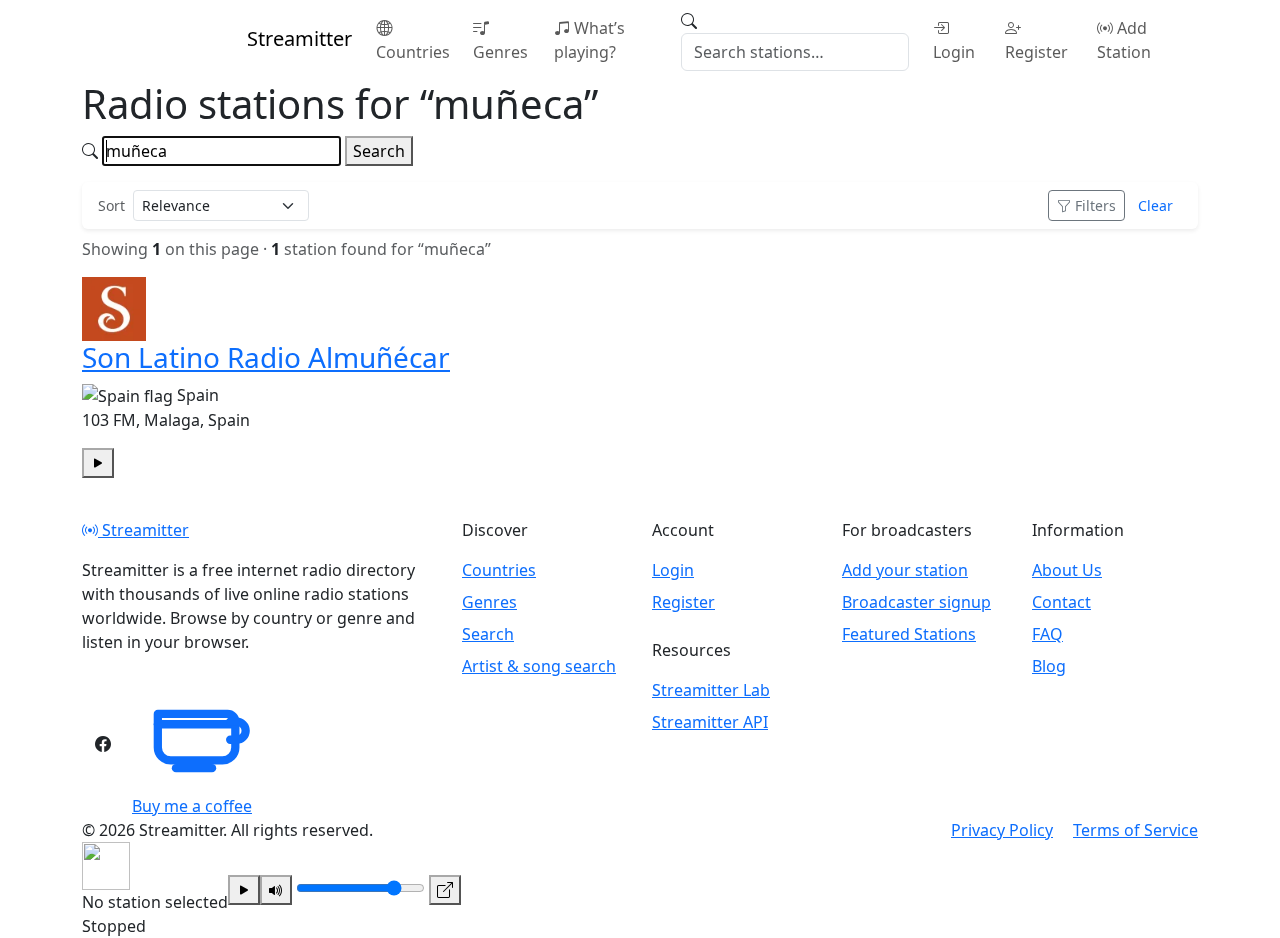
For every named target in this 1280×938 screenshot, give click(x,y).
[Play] (244, 890)
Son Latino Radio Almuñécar (266, 357)
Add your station (905, 570)
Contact (1061, 602)
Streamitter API (710, 722)
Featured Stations (909, 634)
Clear (1155, 205)
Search (379, 151)
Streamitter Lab (711, 690)
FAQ (1047, 634)
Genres (500, 52)
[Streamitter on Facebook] (103, 744)
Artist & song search (539, 666)
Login (954, 52)
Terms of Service (1135, 830)
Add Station (1124, 40)
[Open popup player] (445, 890)
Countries (413, 52)
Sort (111, 205)
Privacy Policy (1002, 830)
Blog (1049, 666)
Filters (1095, 205)
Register (1036, 52)
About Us (1067, 570)
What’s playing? (589, 40)
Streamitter (143, 530)
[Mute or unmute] (276, 890)
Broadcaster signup (916, 602)
